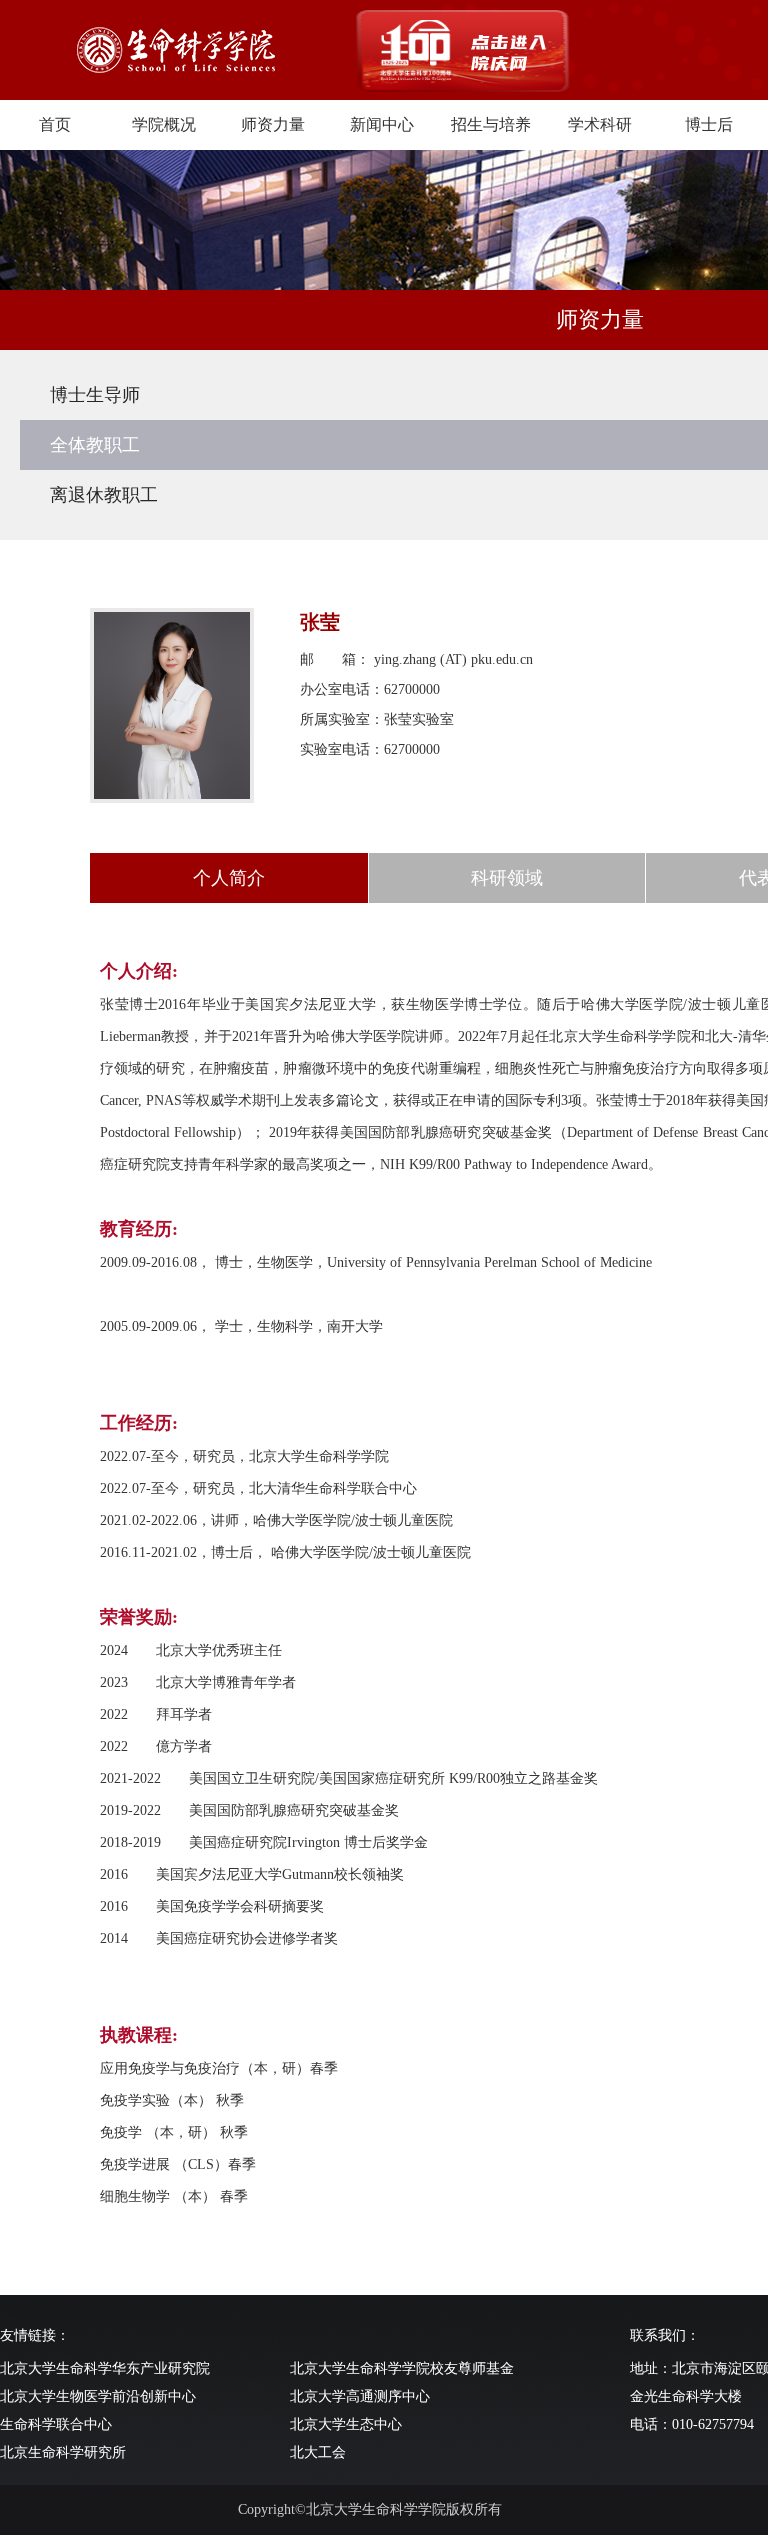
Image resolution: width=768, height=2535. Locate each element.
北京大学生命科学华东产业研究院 (105, 2368)
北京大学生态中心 (346, 2424)
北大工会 (318, 2452)
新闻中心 (382, 124)
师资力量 (273, 124)
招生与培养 (491, 124)
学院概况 (164, 124)
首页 (55, 124)
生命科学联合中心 (56, 2424)
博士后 (709, 124)
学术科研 (600, 124)
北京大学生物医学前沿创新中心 (98, 2396)
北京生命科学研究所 (63, 2452)
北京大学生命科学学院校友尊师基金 (402, 2368)
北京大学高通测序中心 (360, 2396)
